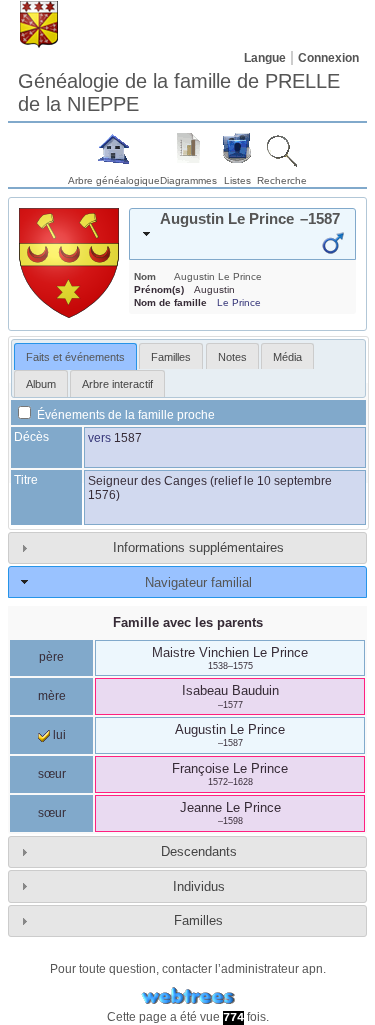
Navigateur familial (198, 582)
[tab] (242, 234)
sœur (52, 774)
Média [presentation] (287, 357)
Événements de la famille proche (124, 415)
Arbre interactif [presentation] (117, 384)
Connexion (328, 58)
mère (52, 696)
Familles (198, 920)
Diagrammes (188, 180)
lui (58, 735)
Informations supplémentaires (198, 547)
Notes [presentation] (232, 357)
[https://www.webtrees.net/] (188, 996)
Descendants (199, 851)
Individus (199, 886)
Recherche (282, 180)
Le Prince (239, 302)
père (51, 657)
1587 (128, 438)
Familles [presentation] (171, 357)
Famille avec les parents (188, 622)
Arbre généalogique (114, 180)
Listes (237, 180)
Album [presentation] (41, 384)
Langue (265, 58)
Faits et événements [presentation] (75, 357)
